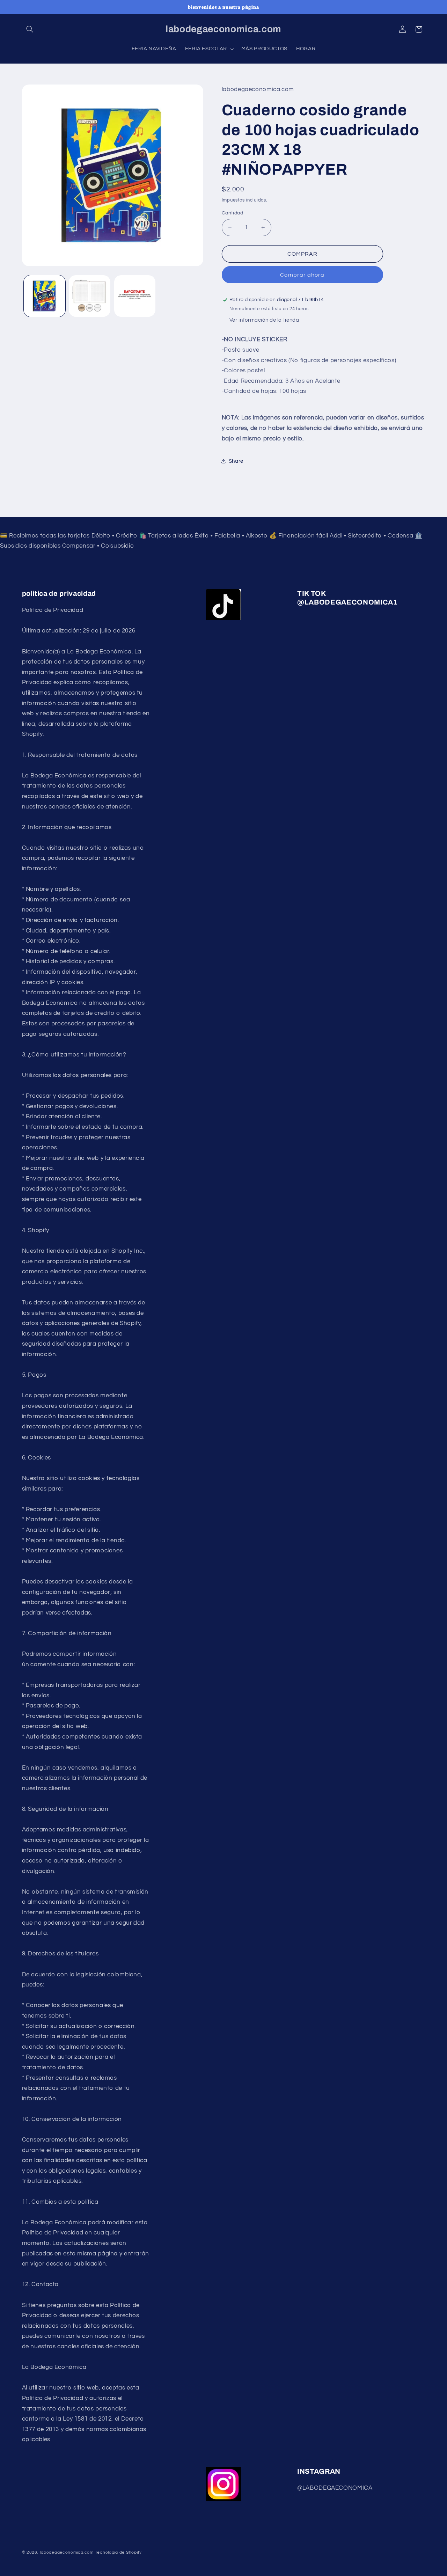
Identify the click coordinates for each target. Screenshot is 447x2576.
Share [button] (236, 461)
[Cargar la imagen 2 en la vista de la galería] (90, 296)
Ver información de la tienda (264, 320)
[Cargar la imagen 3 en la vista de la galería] (135, 296)
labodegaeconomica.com (67, 2552)
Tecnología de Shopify (118, 2552)
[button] (30, 29)
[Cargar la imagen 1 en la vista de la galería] (45, 296)
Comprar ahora (302, 275)
